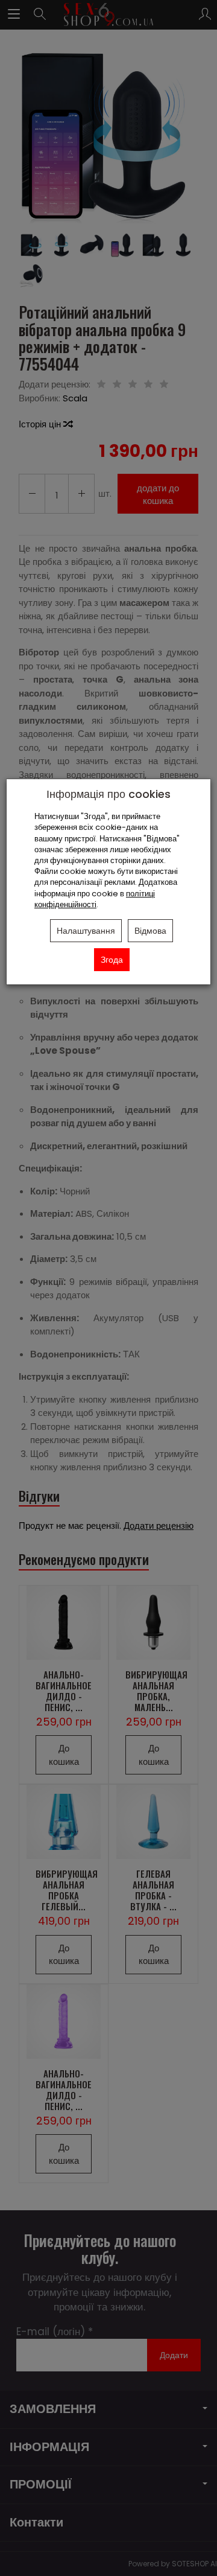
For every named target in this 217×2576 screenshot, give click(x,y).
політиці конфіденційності (95, 899)
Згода (112, 960)
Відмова (150, 931)
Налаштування (86, 931)
